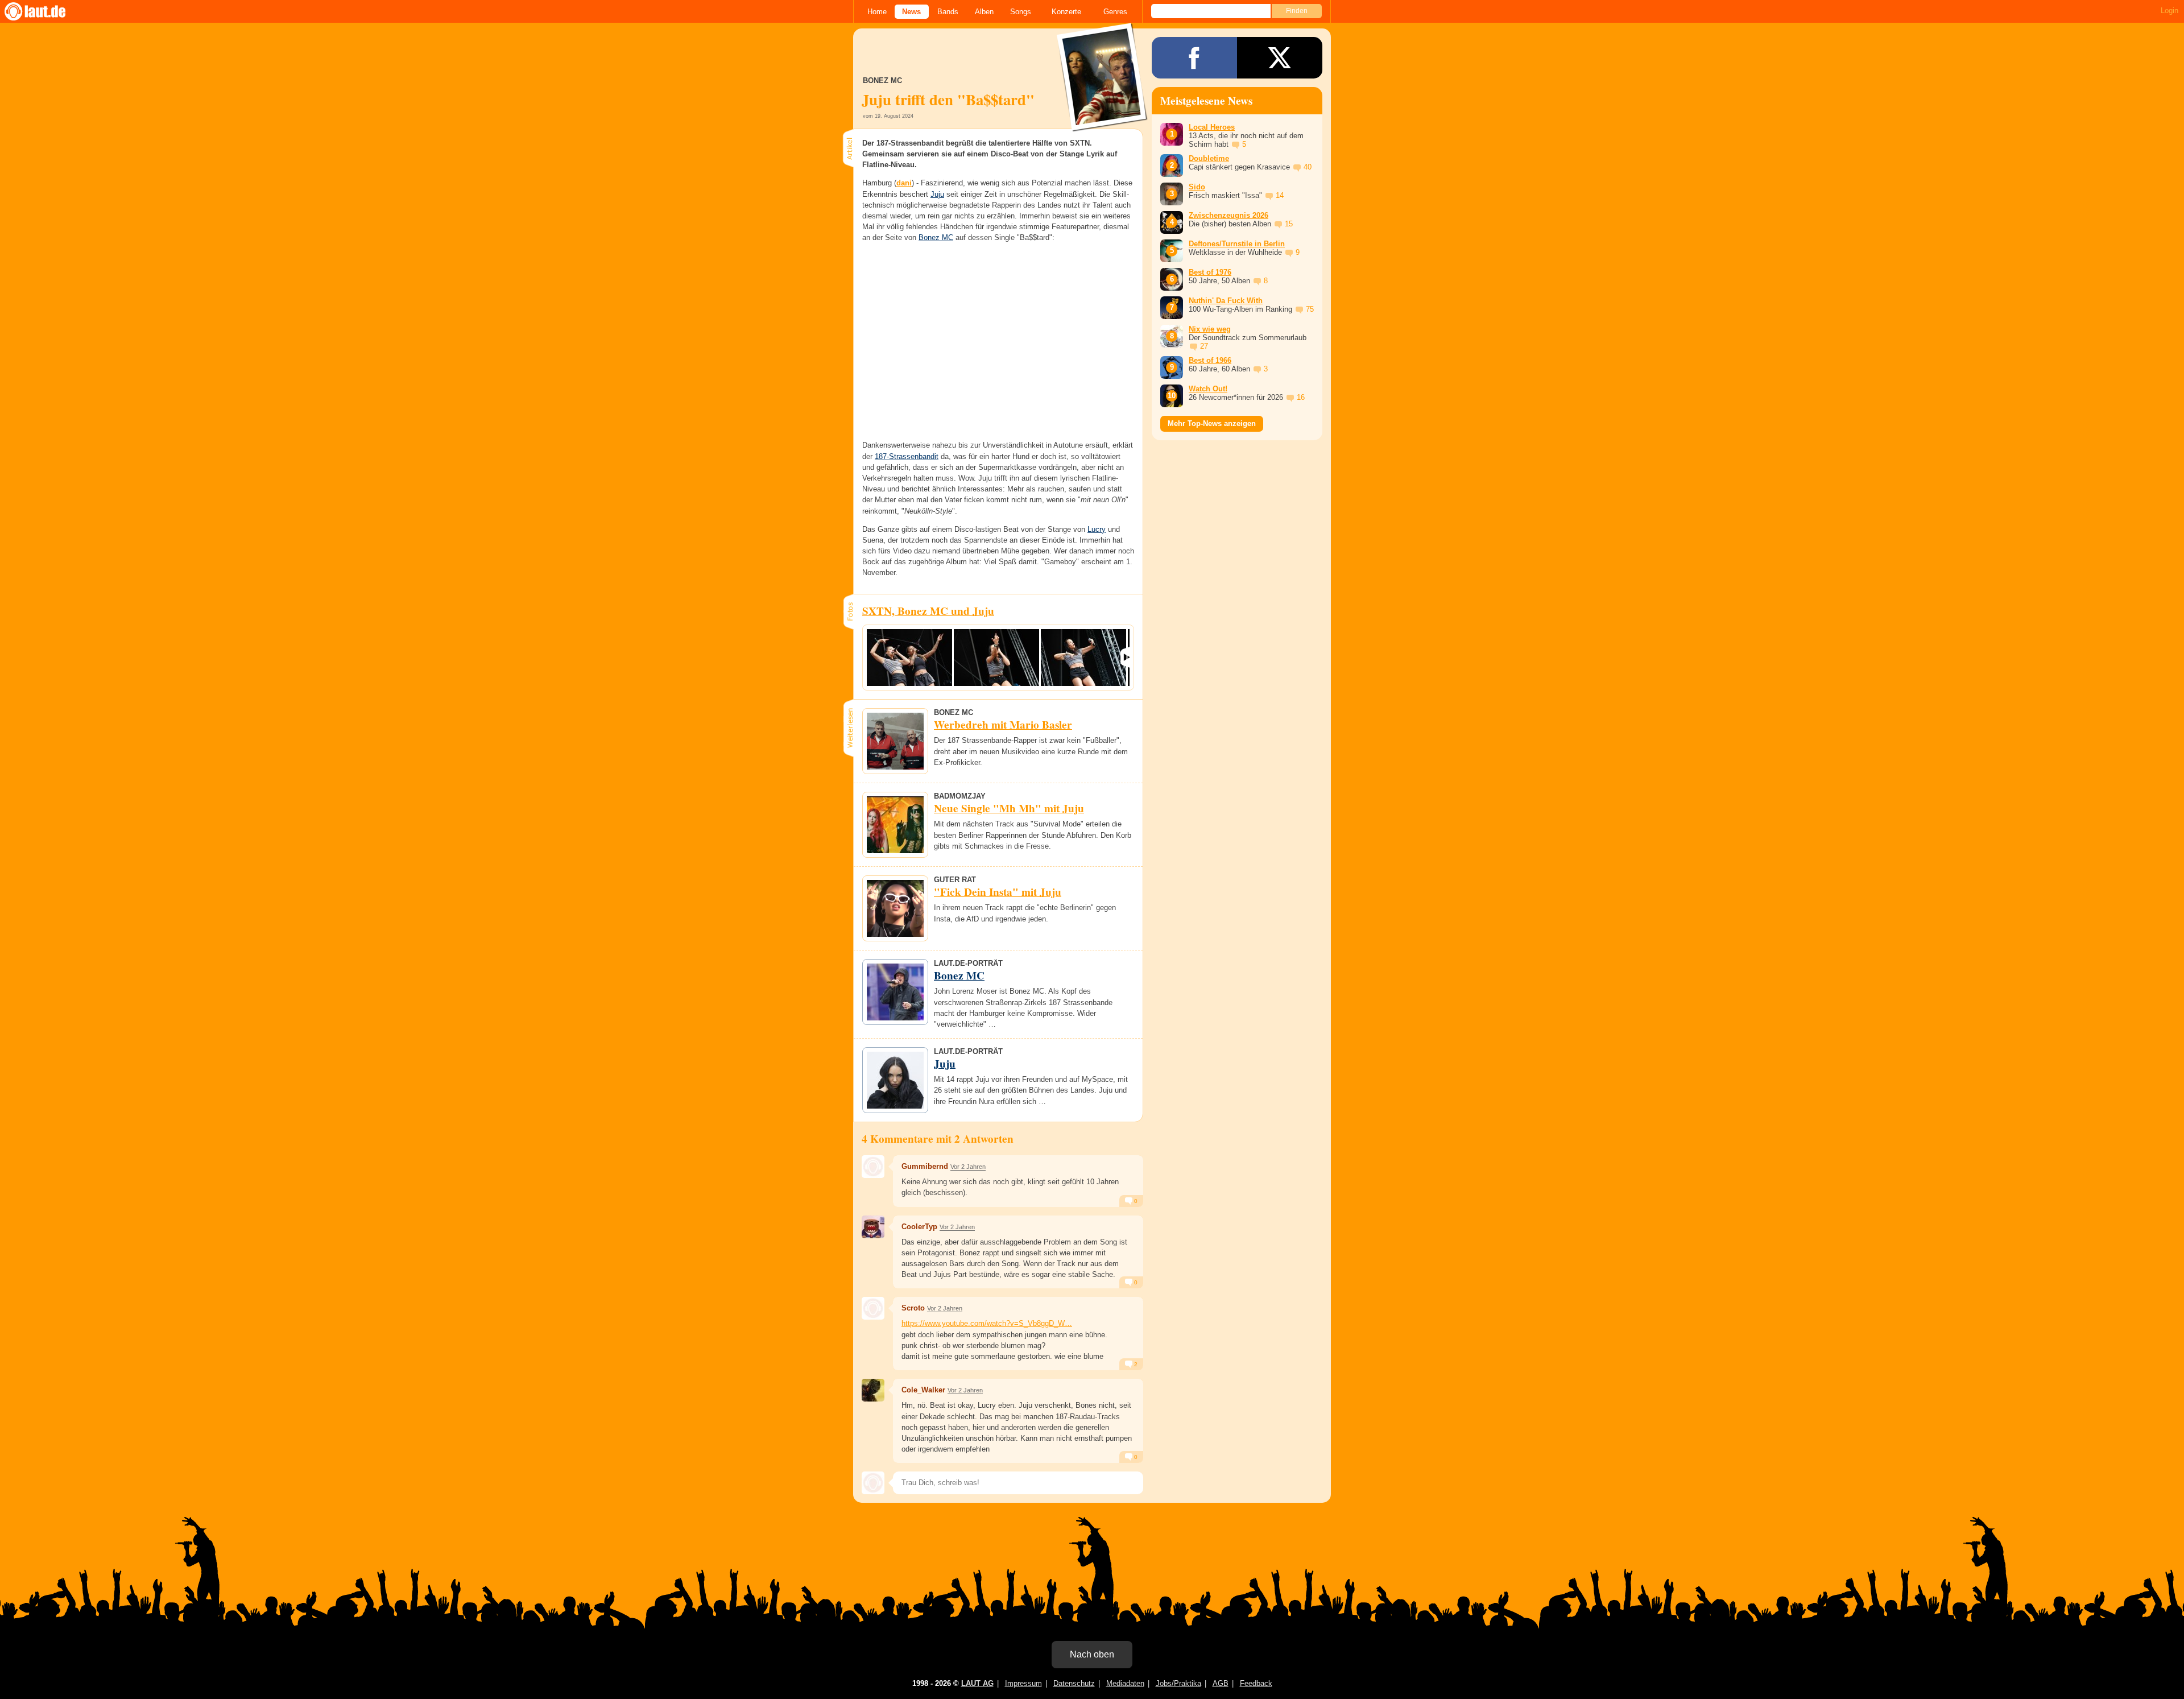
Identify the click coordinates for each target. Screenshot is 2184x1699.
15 (1289, 224)
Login (2169, 11)
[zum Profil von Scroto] (873, 1308)
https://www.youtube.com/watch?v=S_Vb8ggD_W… (987, 1323)
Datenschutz (1074, 1683)
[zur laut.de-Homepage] (45, 11)
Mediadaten (1125, 1683)
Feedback (1256, 1683)
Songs (1021, 12)
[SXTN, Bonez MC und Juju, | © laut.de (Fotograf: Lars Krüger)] (909, 658)
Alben (984, 12)
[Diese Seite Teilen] (1194, 58)
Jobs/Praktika (1178, 1683)
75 (1310, 309)
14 (1280, 195)
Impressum (1023, 1683)
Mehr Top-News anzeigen (1212, 423)
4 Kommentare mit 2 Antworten (938, 1139)
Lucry (1097, 529)
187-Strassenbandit (907, 456)
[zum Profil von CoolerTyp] (873, 1227)
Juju (937, 194)
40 (1308, 167)
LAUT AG (977, 1683)
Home (877, 12)
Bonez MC (936, 237)
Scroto (913, 1308)
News (911, 12)
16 (1301, 397)
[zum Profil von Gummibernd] (873, 1167)
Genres (1115, 12)
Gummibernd (925, 1166)
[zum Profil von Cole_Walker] (873, 1390)
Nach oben (1092, 1654)
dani (904, 183)
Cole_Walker (923, 1390)
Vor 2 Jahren (968, 1167)
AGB (1221, 1683)
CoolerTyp (919, 1227)
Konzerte (1066, 12)
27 (1204, 346)
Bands (948, 12)
